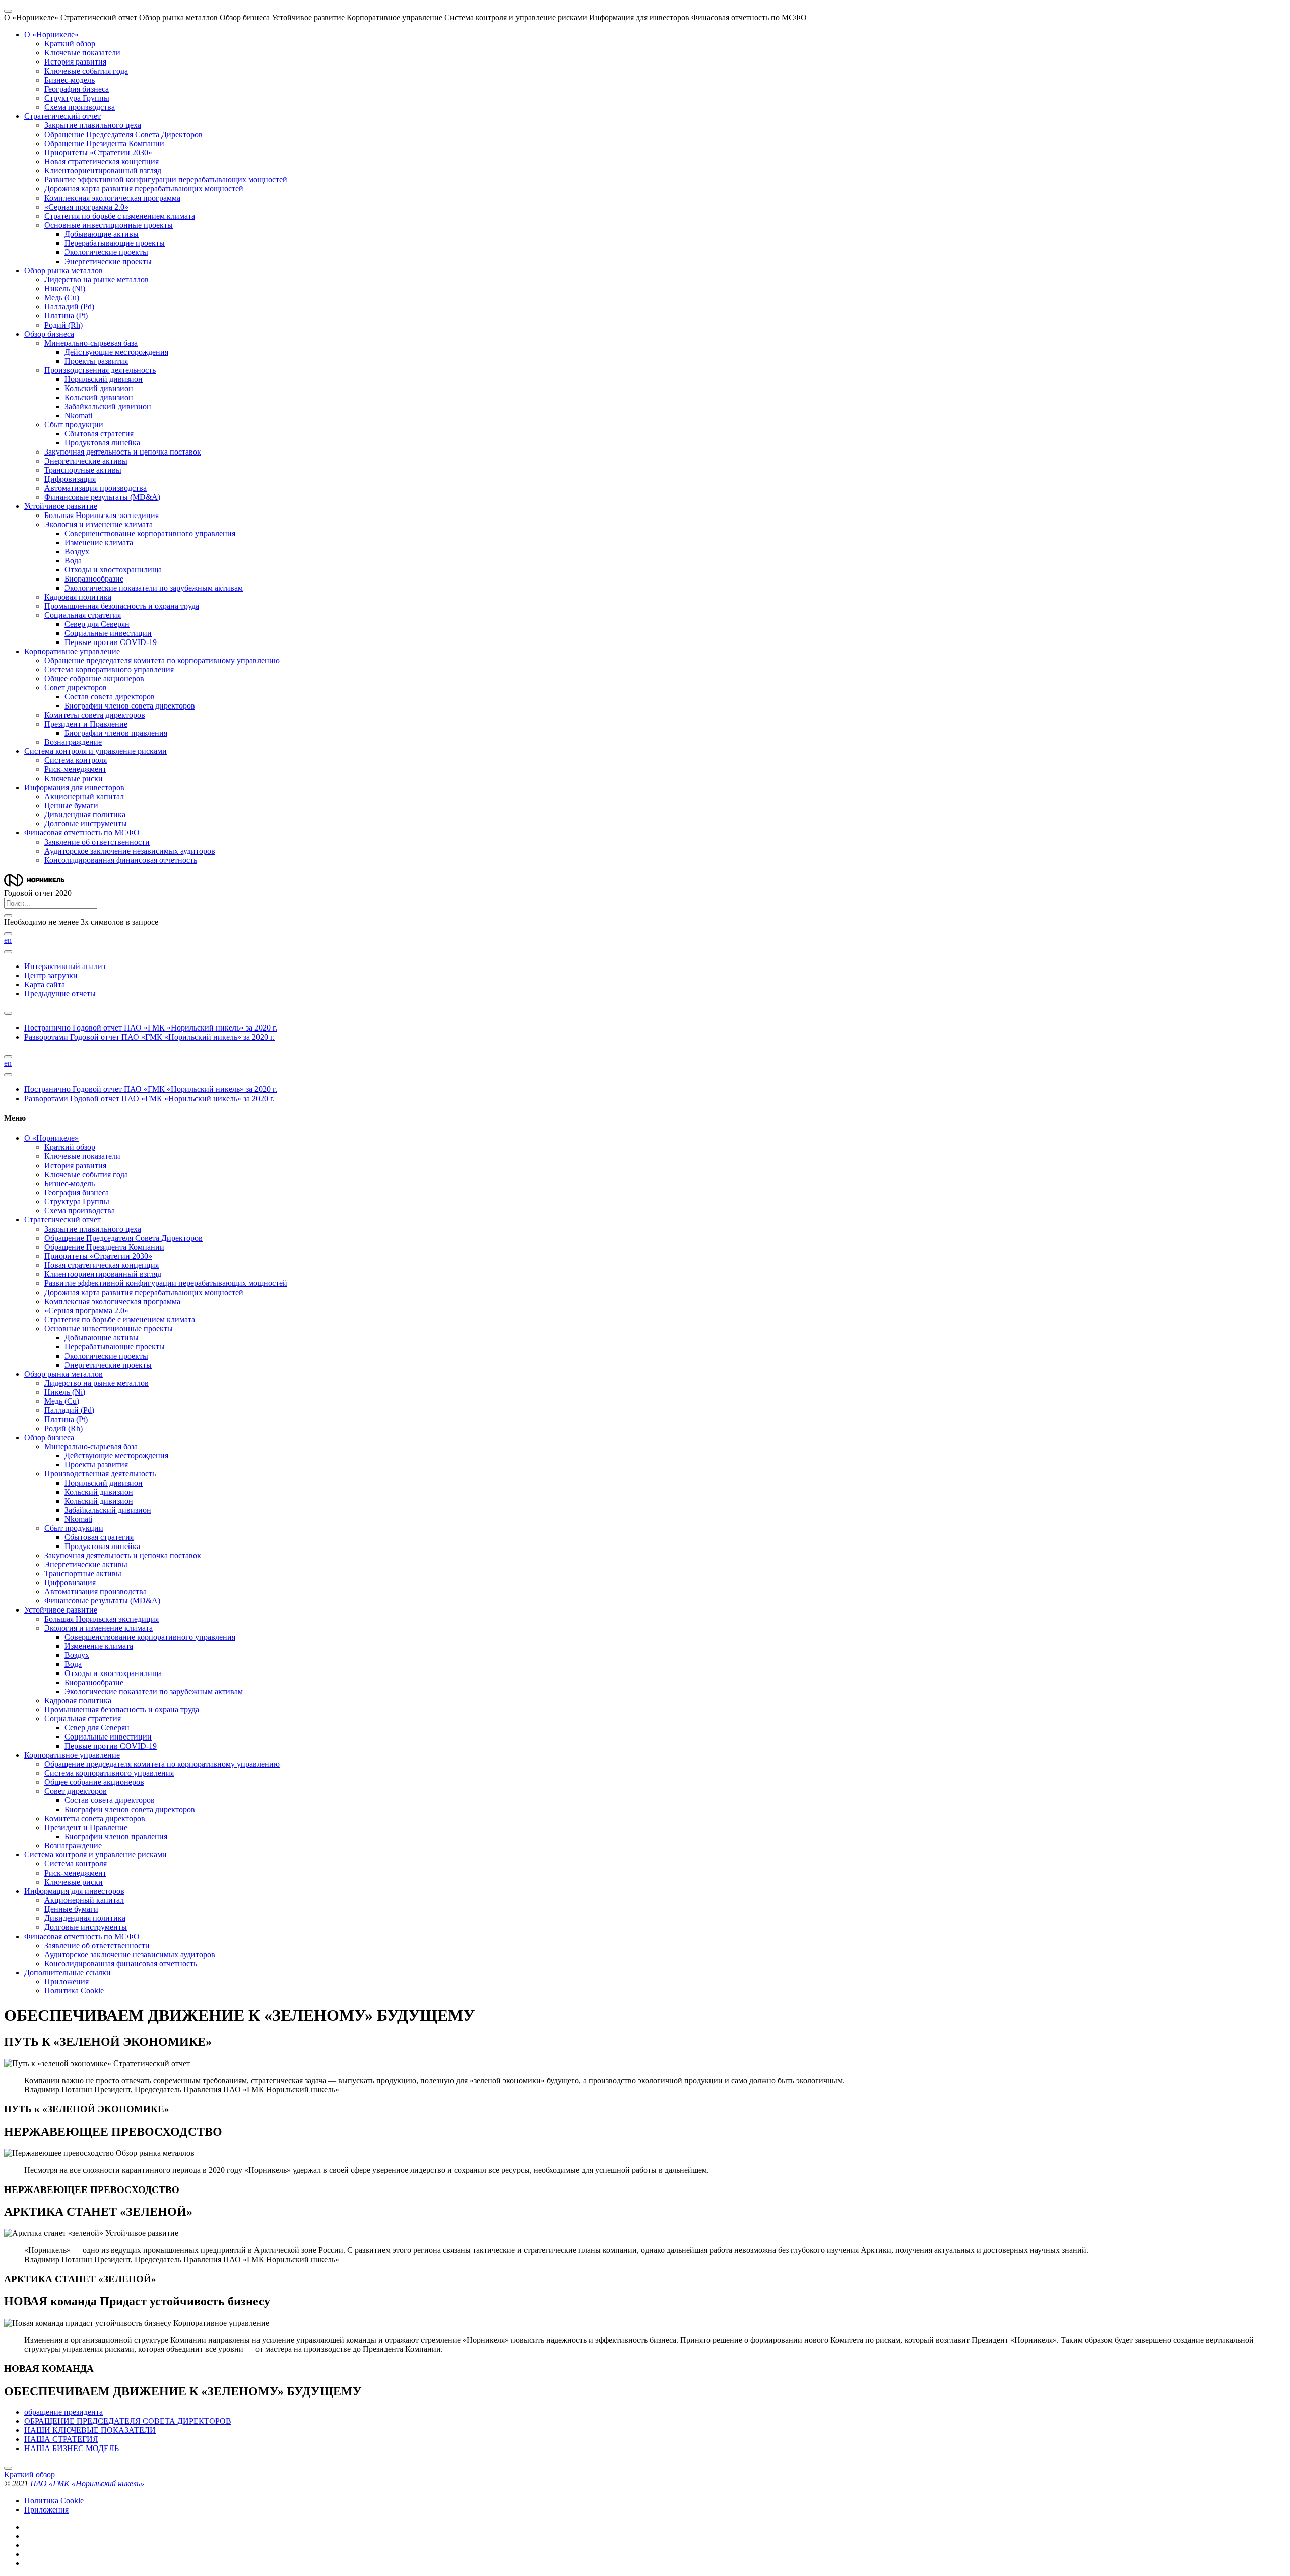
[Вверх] (8, 2468)
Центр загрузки (51, 975)
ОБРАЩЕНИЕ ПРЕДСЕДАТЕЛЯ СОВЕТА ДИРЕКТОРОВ (128, 2421)
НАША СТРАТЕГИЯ (61, 2439)
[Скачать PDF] (8, 1013)
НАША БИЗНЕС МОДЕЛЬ (72, 2448)
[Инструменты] (8, 952)
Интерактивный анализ (65, 966)
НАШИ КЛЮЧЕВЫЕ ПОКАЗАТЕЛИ (90, 2430)
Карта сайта (45, 984)
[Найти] (8, 934)
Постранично (151, 1028)
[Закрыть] (8, 916)
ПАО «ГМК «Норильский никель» (87, 2484)
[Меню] (8, 11)
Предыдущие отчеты (60, 993)
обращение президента (63, 2412)
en (8, 940)
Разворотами (149, 1037)
